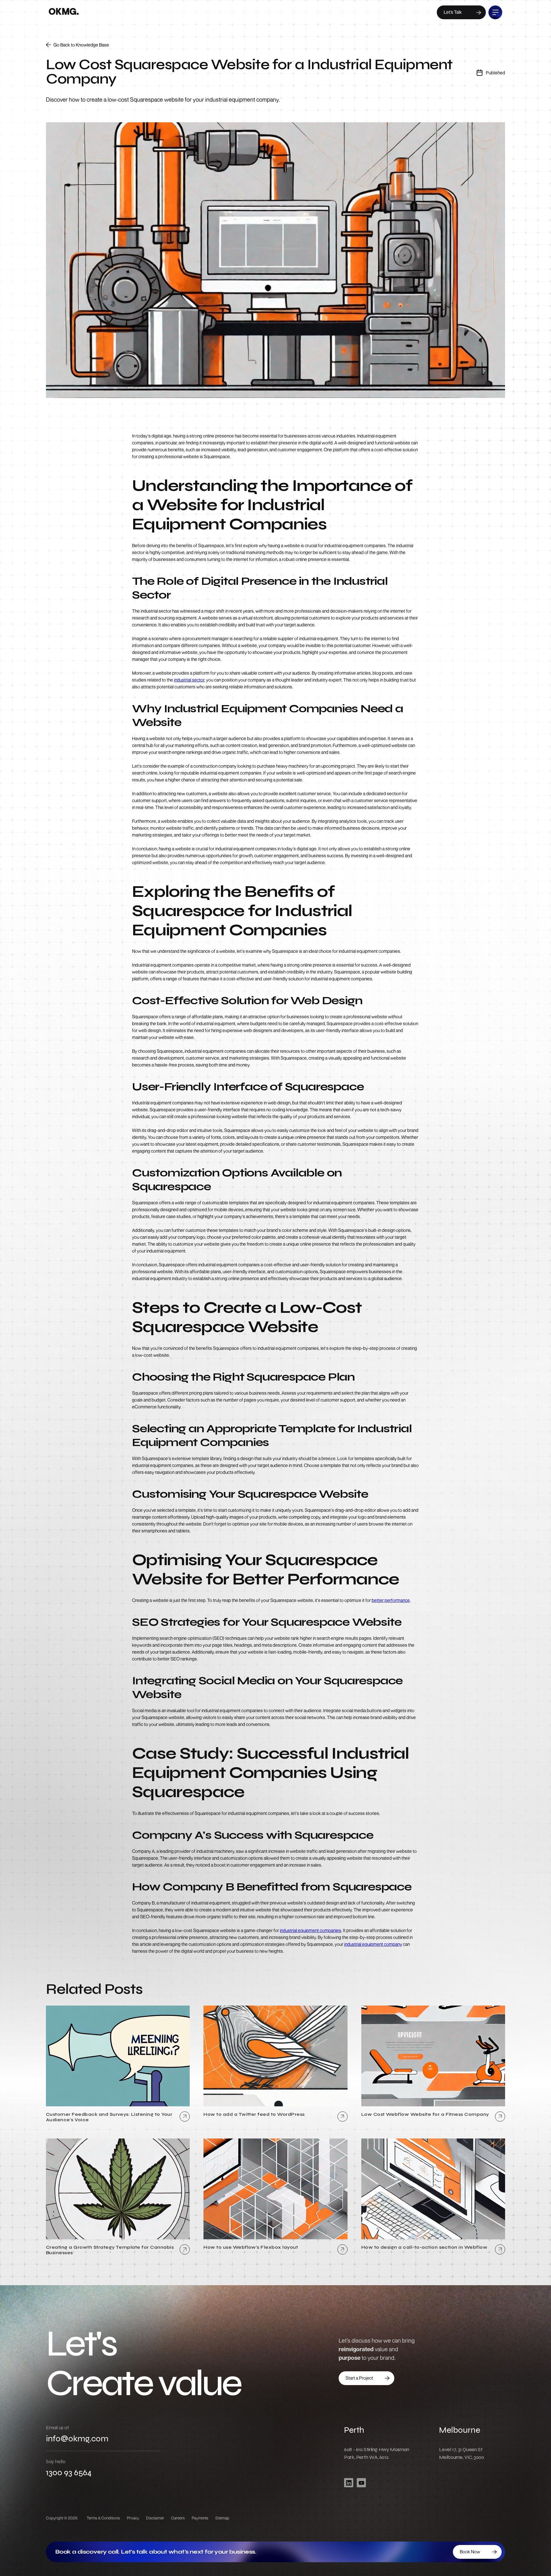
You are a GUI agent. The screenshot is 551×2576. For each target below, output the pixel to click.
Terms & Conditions (103, 2518)
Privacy (133, 2518)
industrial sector (189, 680)
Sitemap (222, 2518)
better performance (391, 1600)
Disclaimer (155, 2518)
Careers (178, 2518)
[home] (64, 12)
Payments (200, 2518)
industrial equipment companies (311, 1930)
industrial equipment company (373, 1944)
